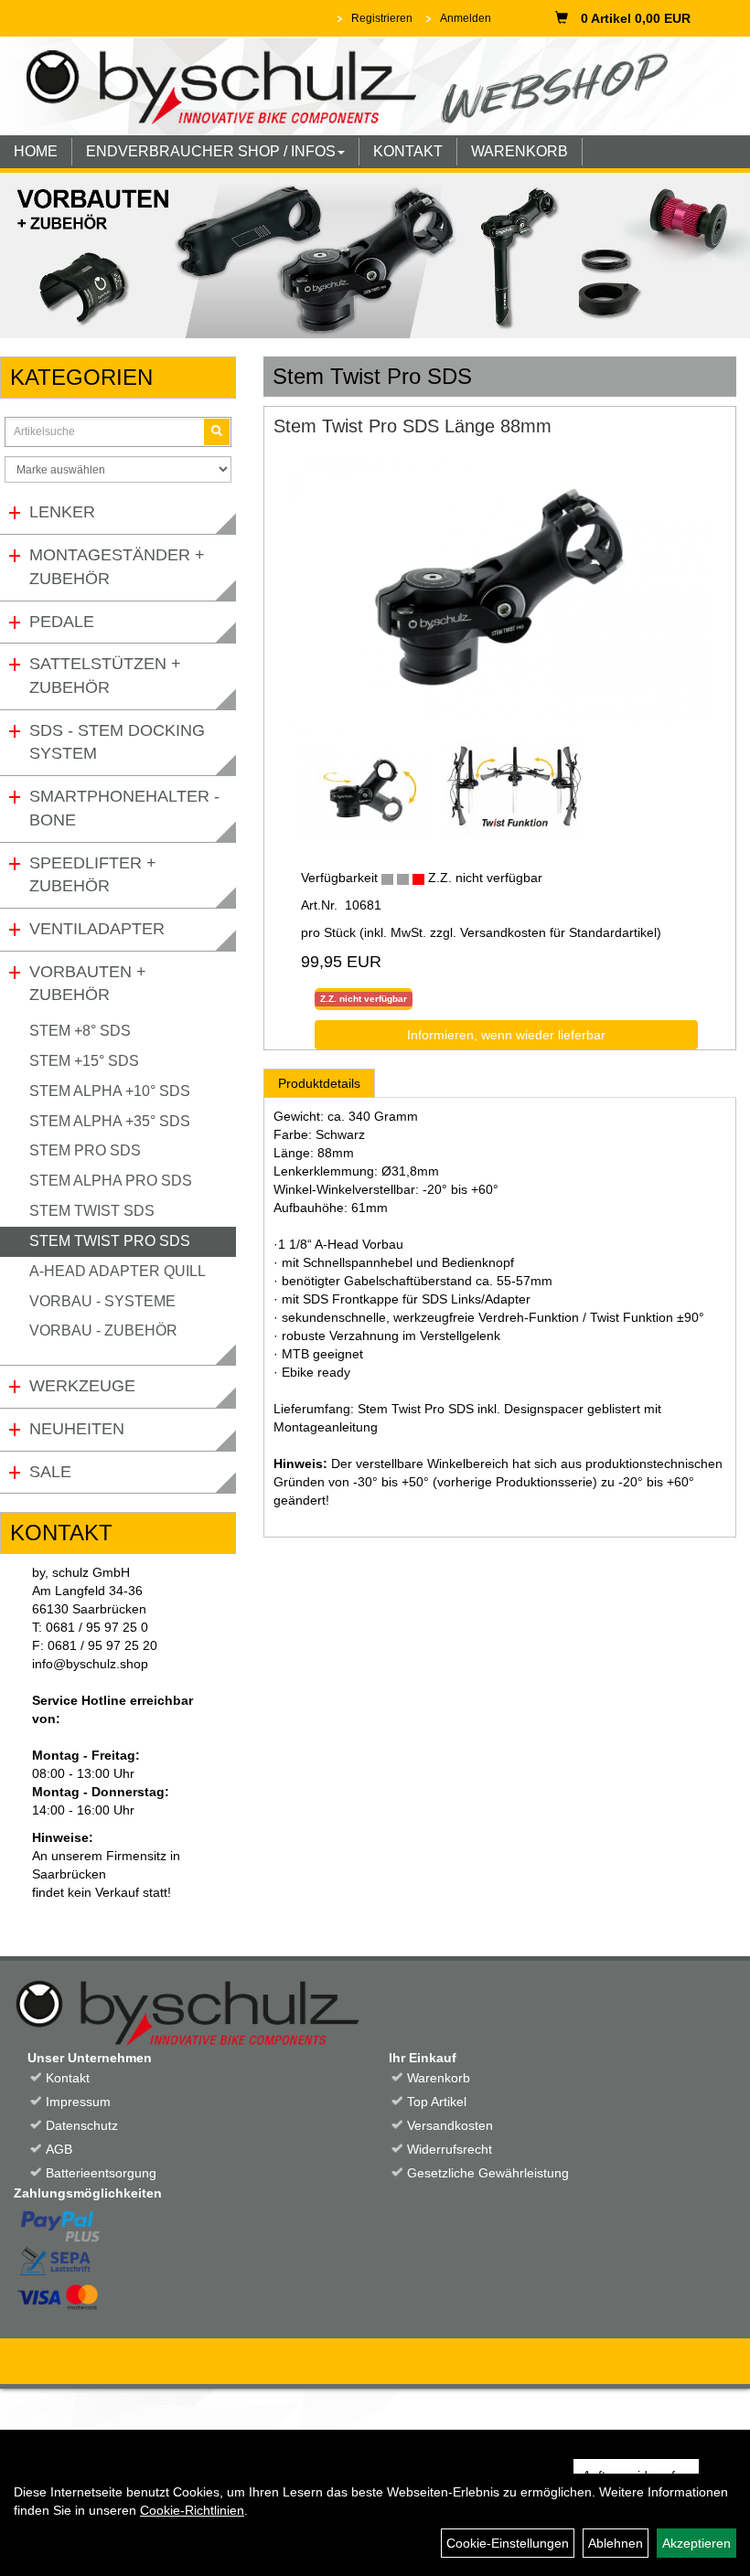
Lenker (62, 512)
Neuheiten (77, 1429)
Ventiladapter (97, 929)
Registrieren (382, 18)
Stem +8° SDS (80, 1031)
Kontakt (68, 2078)
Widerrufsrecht (450, 2149)
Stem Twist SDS (92, 1211)
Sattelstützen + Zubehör (105, 676)
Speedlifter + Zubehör (93, 875)
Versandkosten (450, 2125)
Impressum (78, 2102)
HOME (36, 151)
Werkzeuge (82, 1386)
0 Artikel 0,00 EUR (636, 18)
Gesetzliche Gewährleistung (488, 2173)
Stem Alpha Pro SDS (111, 1181)
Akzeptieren (696, 2543)
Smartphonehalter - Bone (124, 808)
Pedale (62, 622)
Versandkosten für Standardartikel (558, 932)
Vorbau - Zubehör (103, 1331)
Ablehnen (616, 2543)
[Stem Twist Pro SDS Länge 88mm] (500, 597)
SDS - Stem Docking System (117, 742)
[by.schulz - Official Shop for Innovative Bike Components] (368, 85)
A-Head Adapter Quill (118, 1271)
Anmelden (466, 18)
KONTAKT (408, 151)
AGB (59, 2149)
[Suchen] (217, 432)
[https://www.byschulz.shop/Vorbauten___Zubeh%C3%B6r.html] (375, 255)
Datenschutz (82, 2125)
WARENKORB (520, 151)
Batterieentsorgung (101, 2173)
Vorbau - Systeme (102, 1301)
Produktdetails (319, 1083)
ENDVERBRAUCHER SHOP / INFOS (211, 151)
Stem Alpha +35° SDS (110, 1121)
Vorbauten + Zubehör (88, 984)
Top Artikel (437, 2102)
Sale (50, 1472)
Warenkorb (439, 2078)
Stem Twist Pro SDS (110, 1241)
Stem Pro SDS (85, 1150)
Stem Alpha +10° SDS (110, 1091)
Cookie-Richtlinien (192, 2510)
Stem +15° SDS (84, 1061)
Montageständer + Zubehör (117, 567)
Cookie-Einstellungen (508, 2543)
